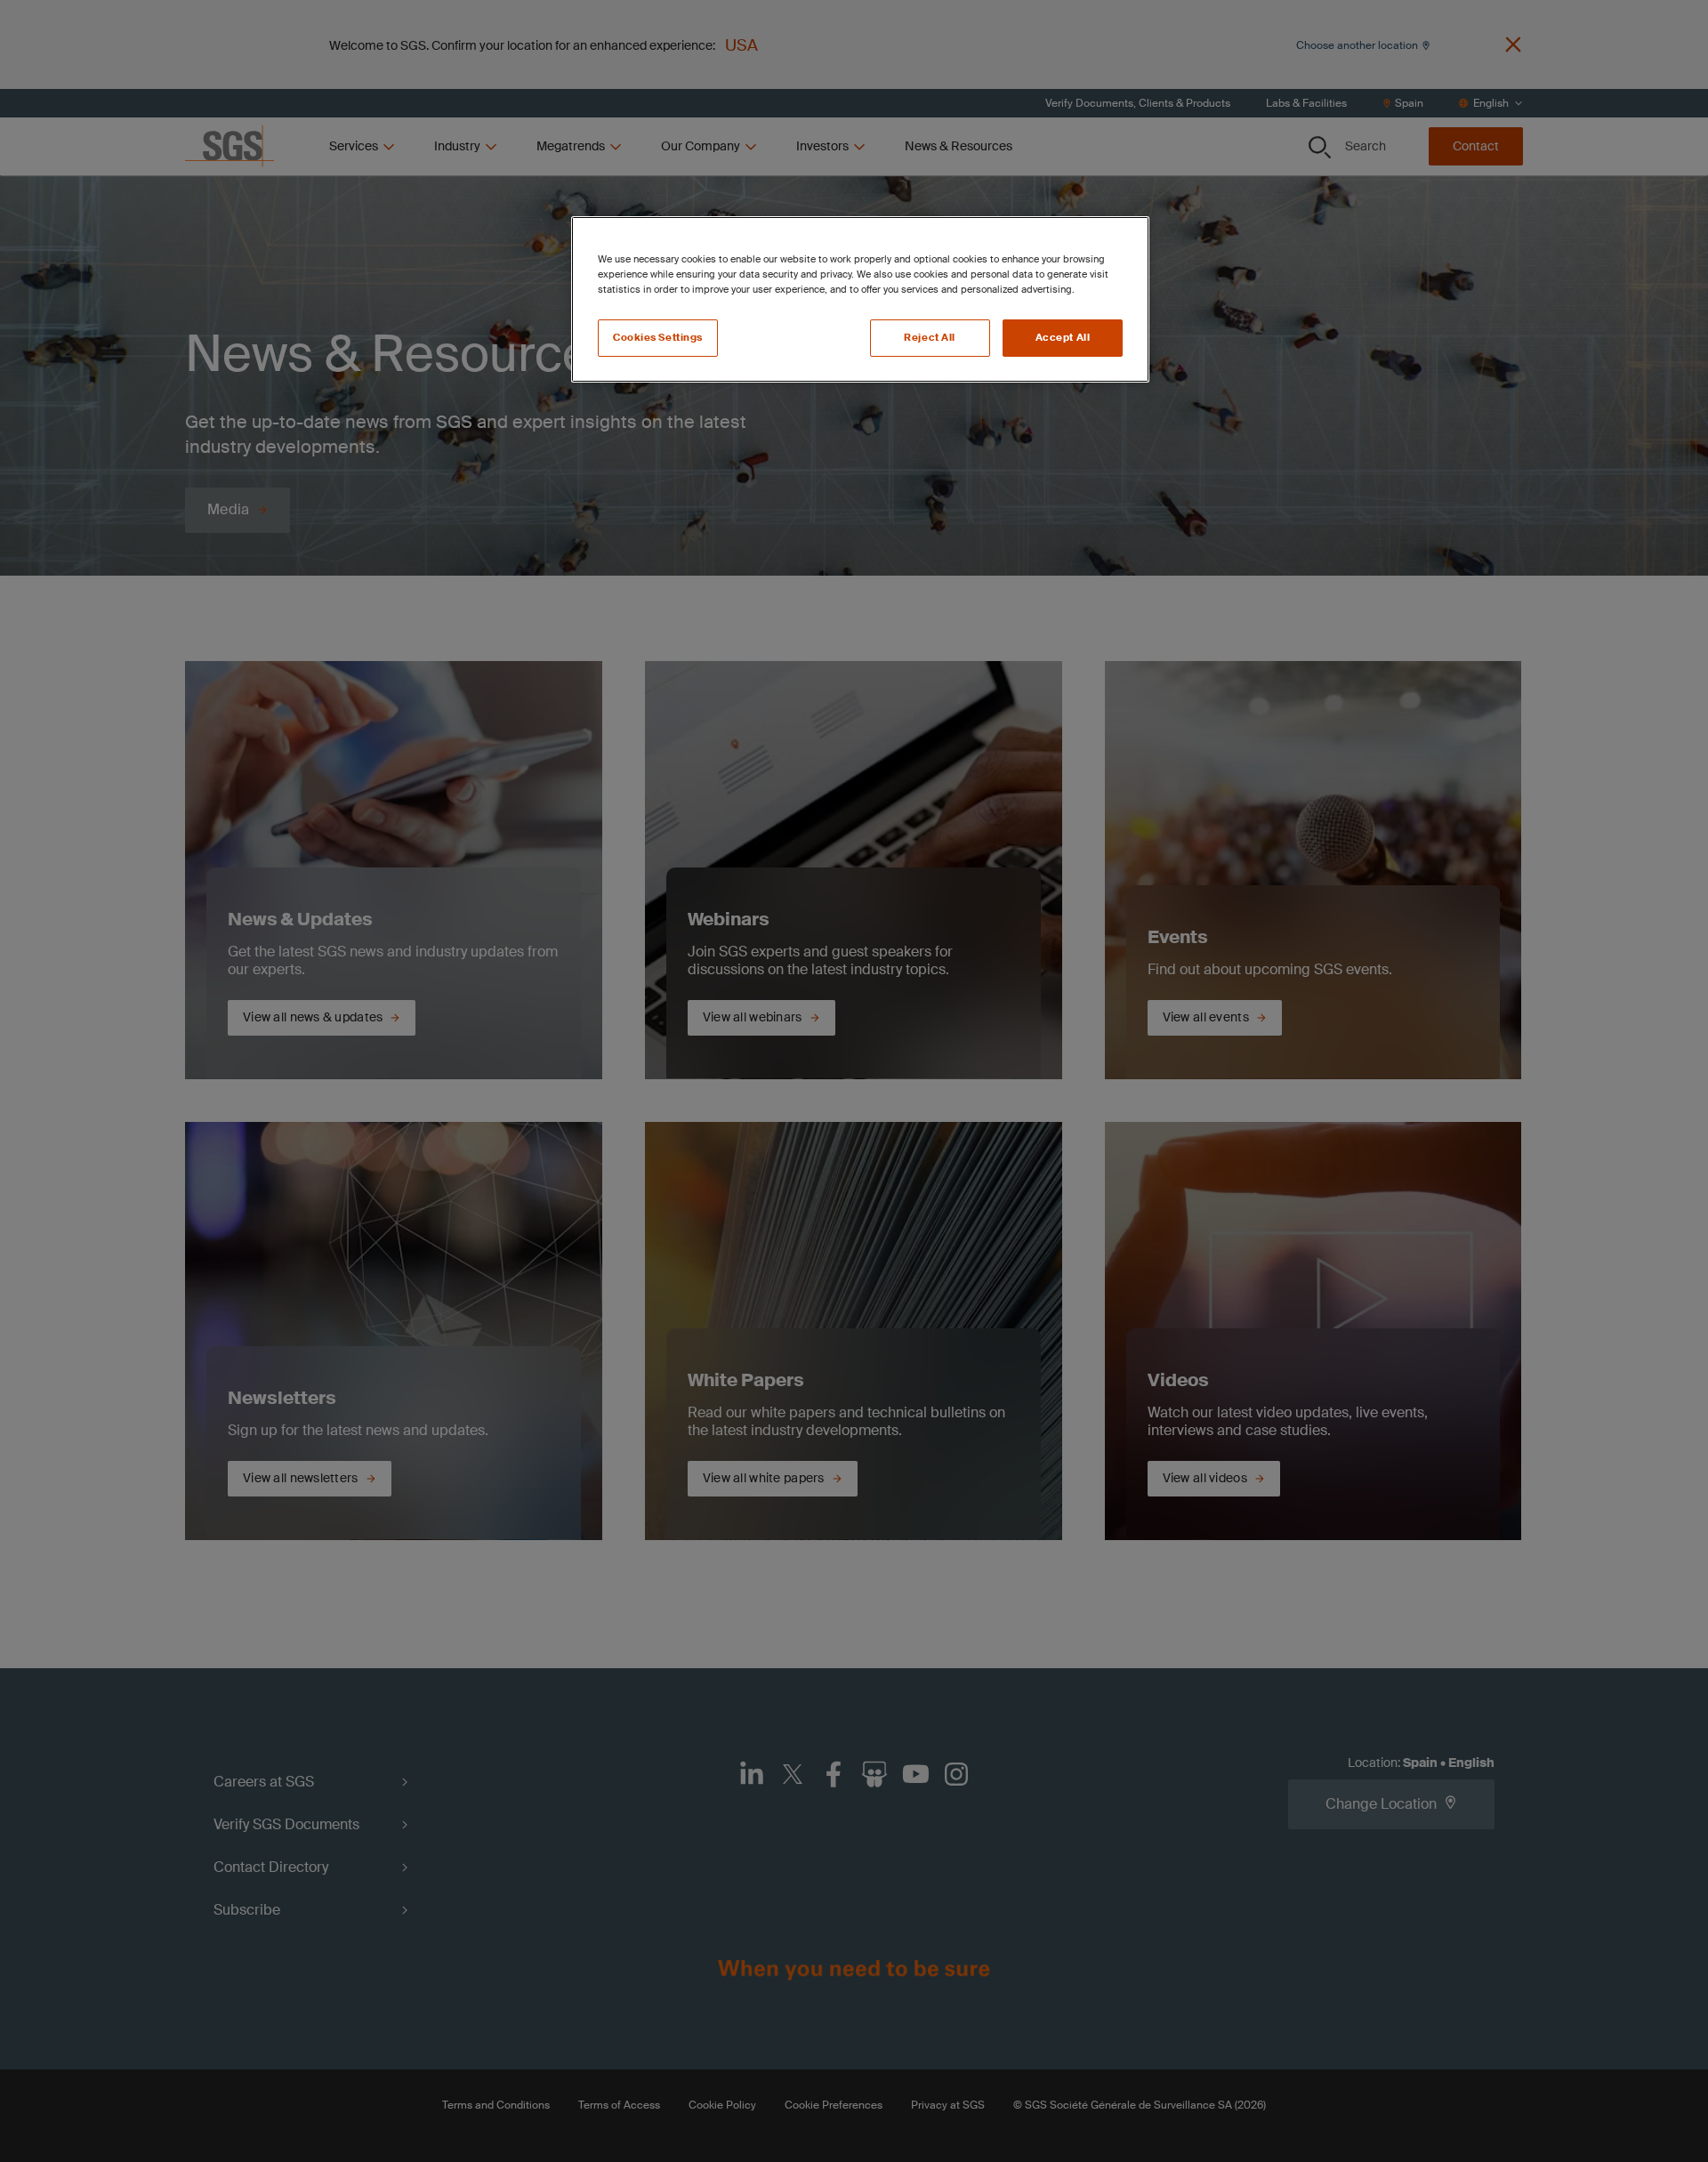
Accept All (1063, 338)
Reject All (930, 338)
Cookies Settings (658, 338)
